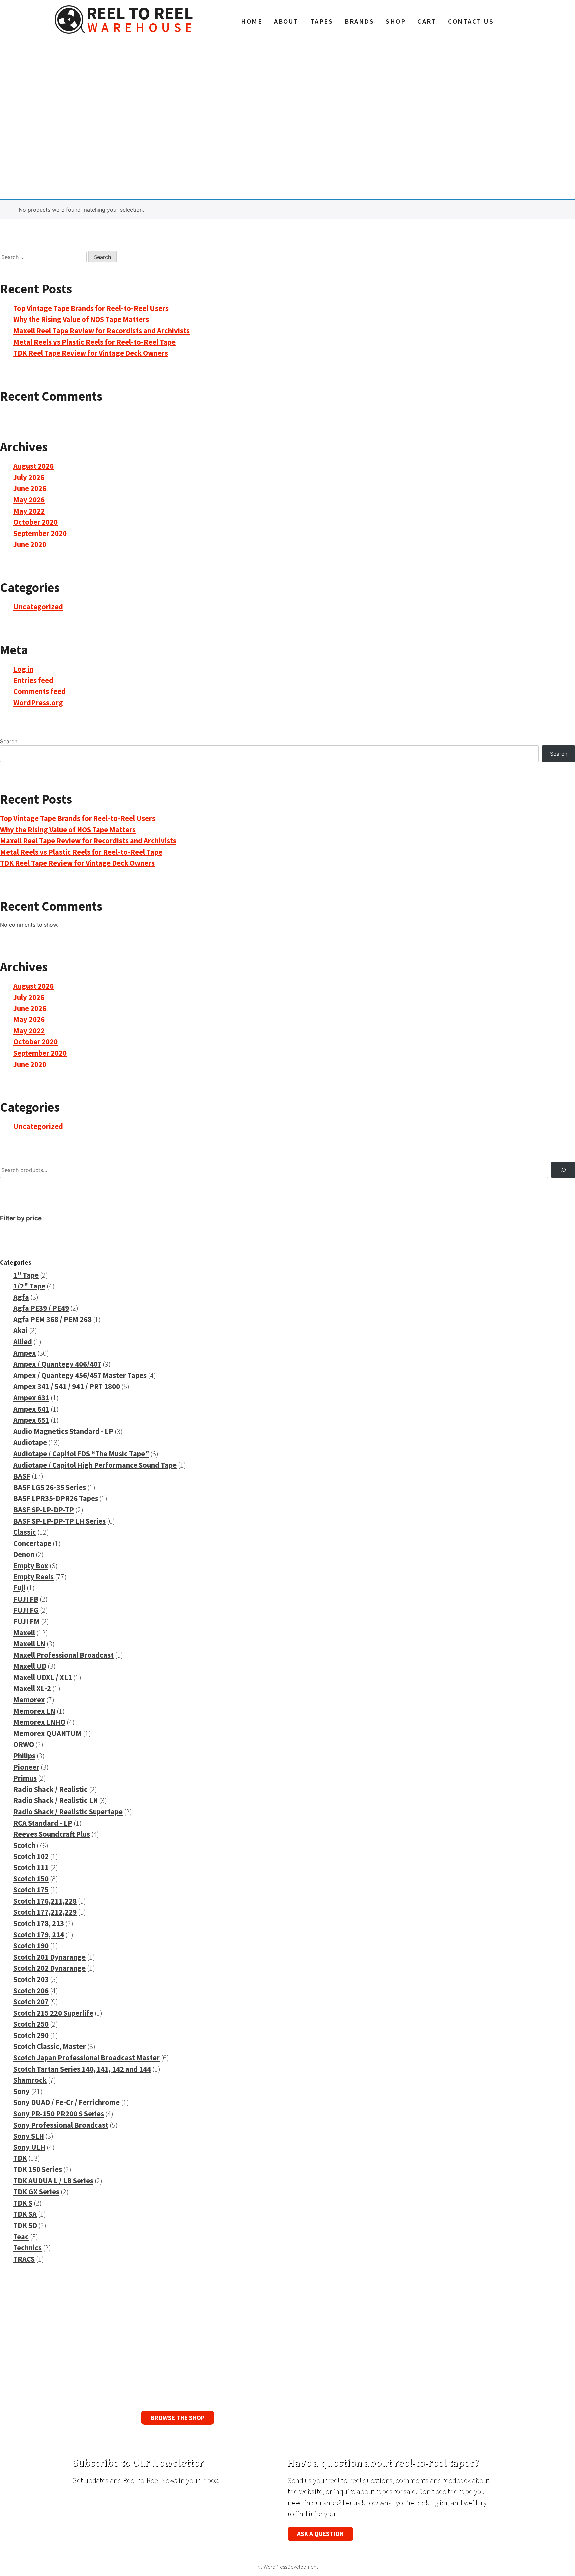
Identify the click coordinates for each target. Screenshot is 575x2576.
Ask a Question (320, 2534)
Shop (396, 21)
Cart (427, 21)
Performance (308, 107)
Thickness (85, 120)
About (286, 21)
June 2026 (30, 488)
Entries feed (33, 680)
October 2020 (35, 522)
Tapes (322, 21)
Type (297, 94)
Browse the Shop (178, 2418)
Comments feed (39, 691)
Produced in (88, 145)
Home (252, 21)
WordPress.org (38, 703)
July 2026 (29, 477)
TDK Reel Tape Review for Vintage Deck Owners (91, 353)
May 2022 (29, 511)
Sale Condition (310, 120)
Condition (303, 145)
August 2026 (33, 466)
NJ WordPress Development (288, 2567)
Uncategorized (38, 607)
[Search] (563, 1170)
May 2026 (29, 500)
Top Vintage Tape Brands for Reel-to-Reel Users (91, 308)
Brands (359, 21)
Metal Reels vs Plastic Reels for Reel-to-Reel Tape (95, 342)
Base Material (90, 133)
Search (81, 81)
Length (81, 107)
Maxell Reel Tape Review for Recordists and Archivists (101, 331)
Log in (23, 669)
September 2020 (40, 533)
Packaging (304, 158)
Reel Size (84, 94)
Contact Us (471, 21)
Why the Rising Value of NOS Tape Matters (81, 319)
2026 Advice (307, 133)
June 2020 (30, 544)
